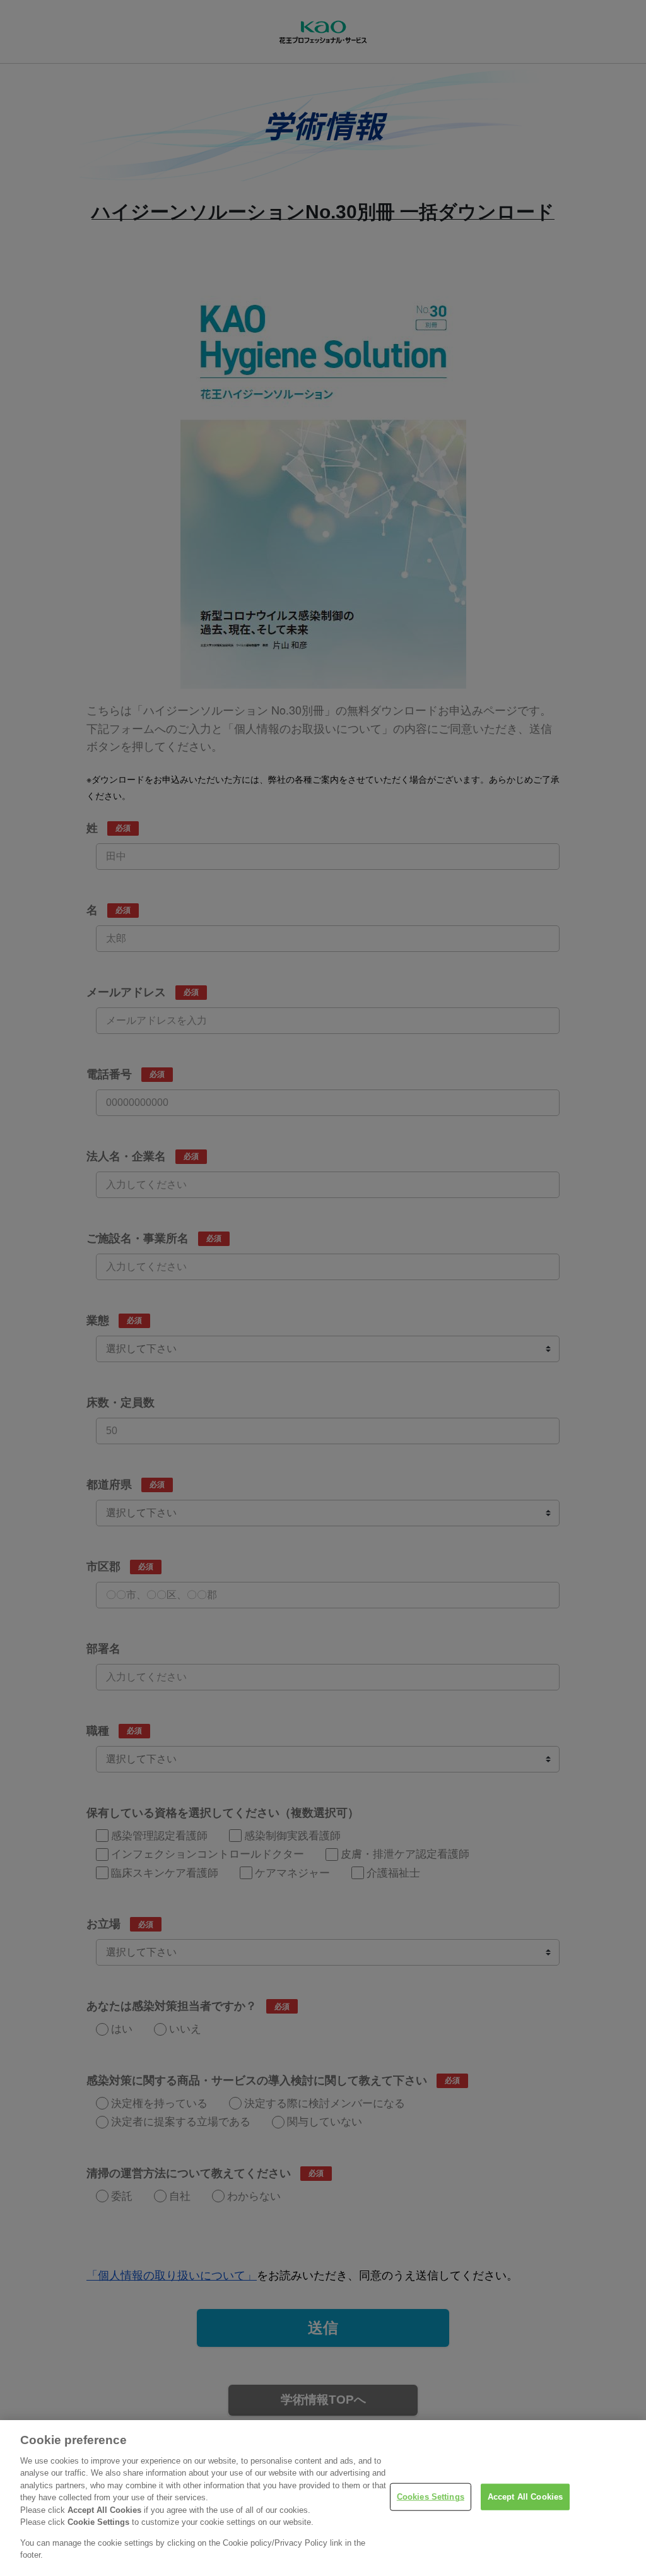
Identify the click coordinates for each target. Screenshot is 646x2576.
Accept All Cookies (525, 2497)
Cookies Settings (431, 2497)
